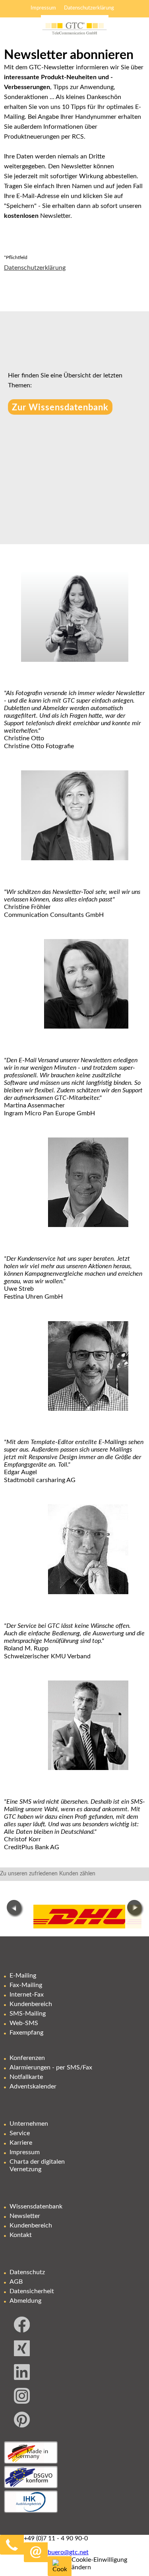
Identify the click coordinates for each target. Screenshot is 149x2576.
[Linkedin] (22, 2378)
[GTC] (75, 39)
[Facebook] (22, 2330)
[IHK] (31, 2511)
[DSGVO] (31, 2486)
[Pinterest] (22, 2425)
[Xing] (22, 2354)
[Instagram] (22, 2402)
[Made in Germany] (31, 2462)
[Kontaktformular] (97, 2552)
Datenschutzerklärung (35, 268)
